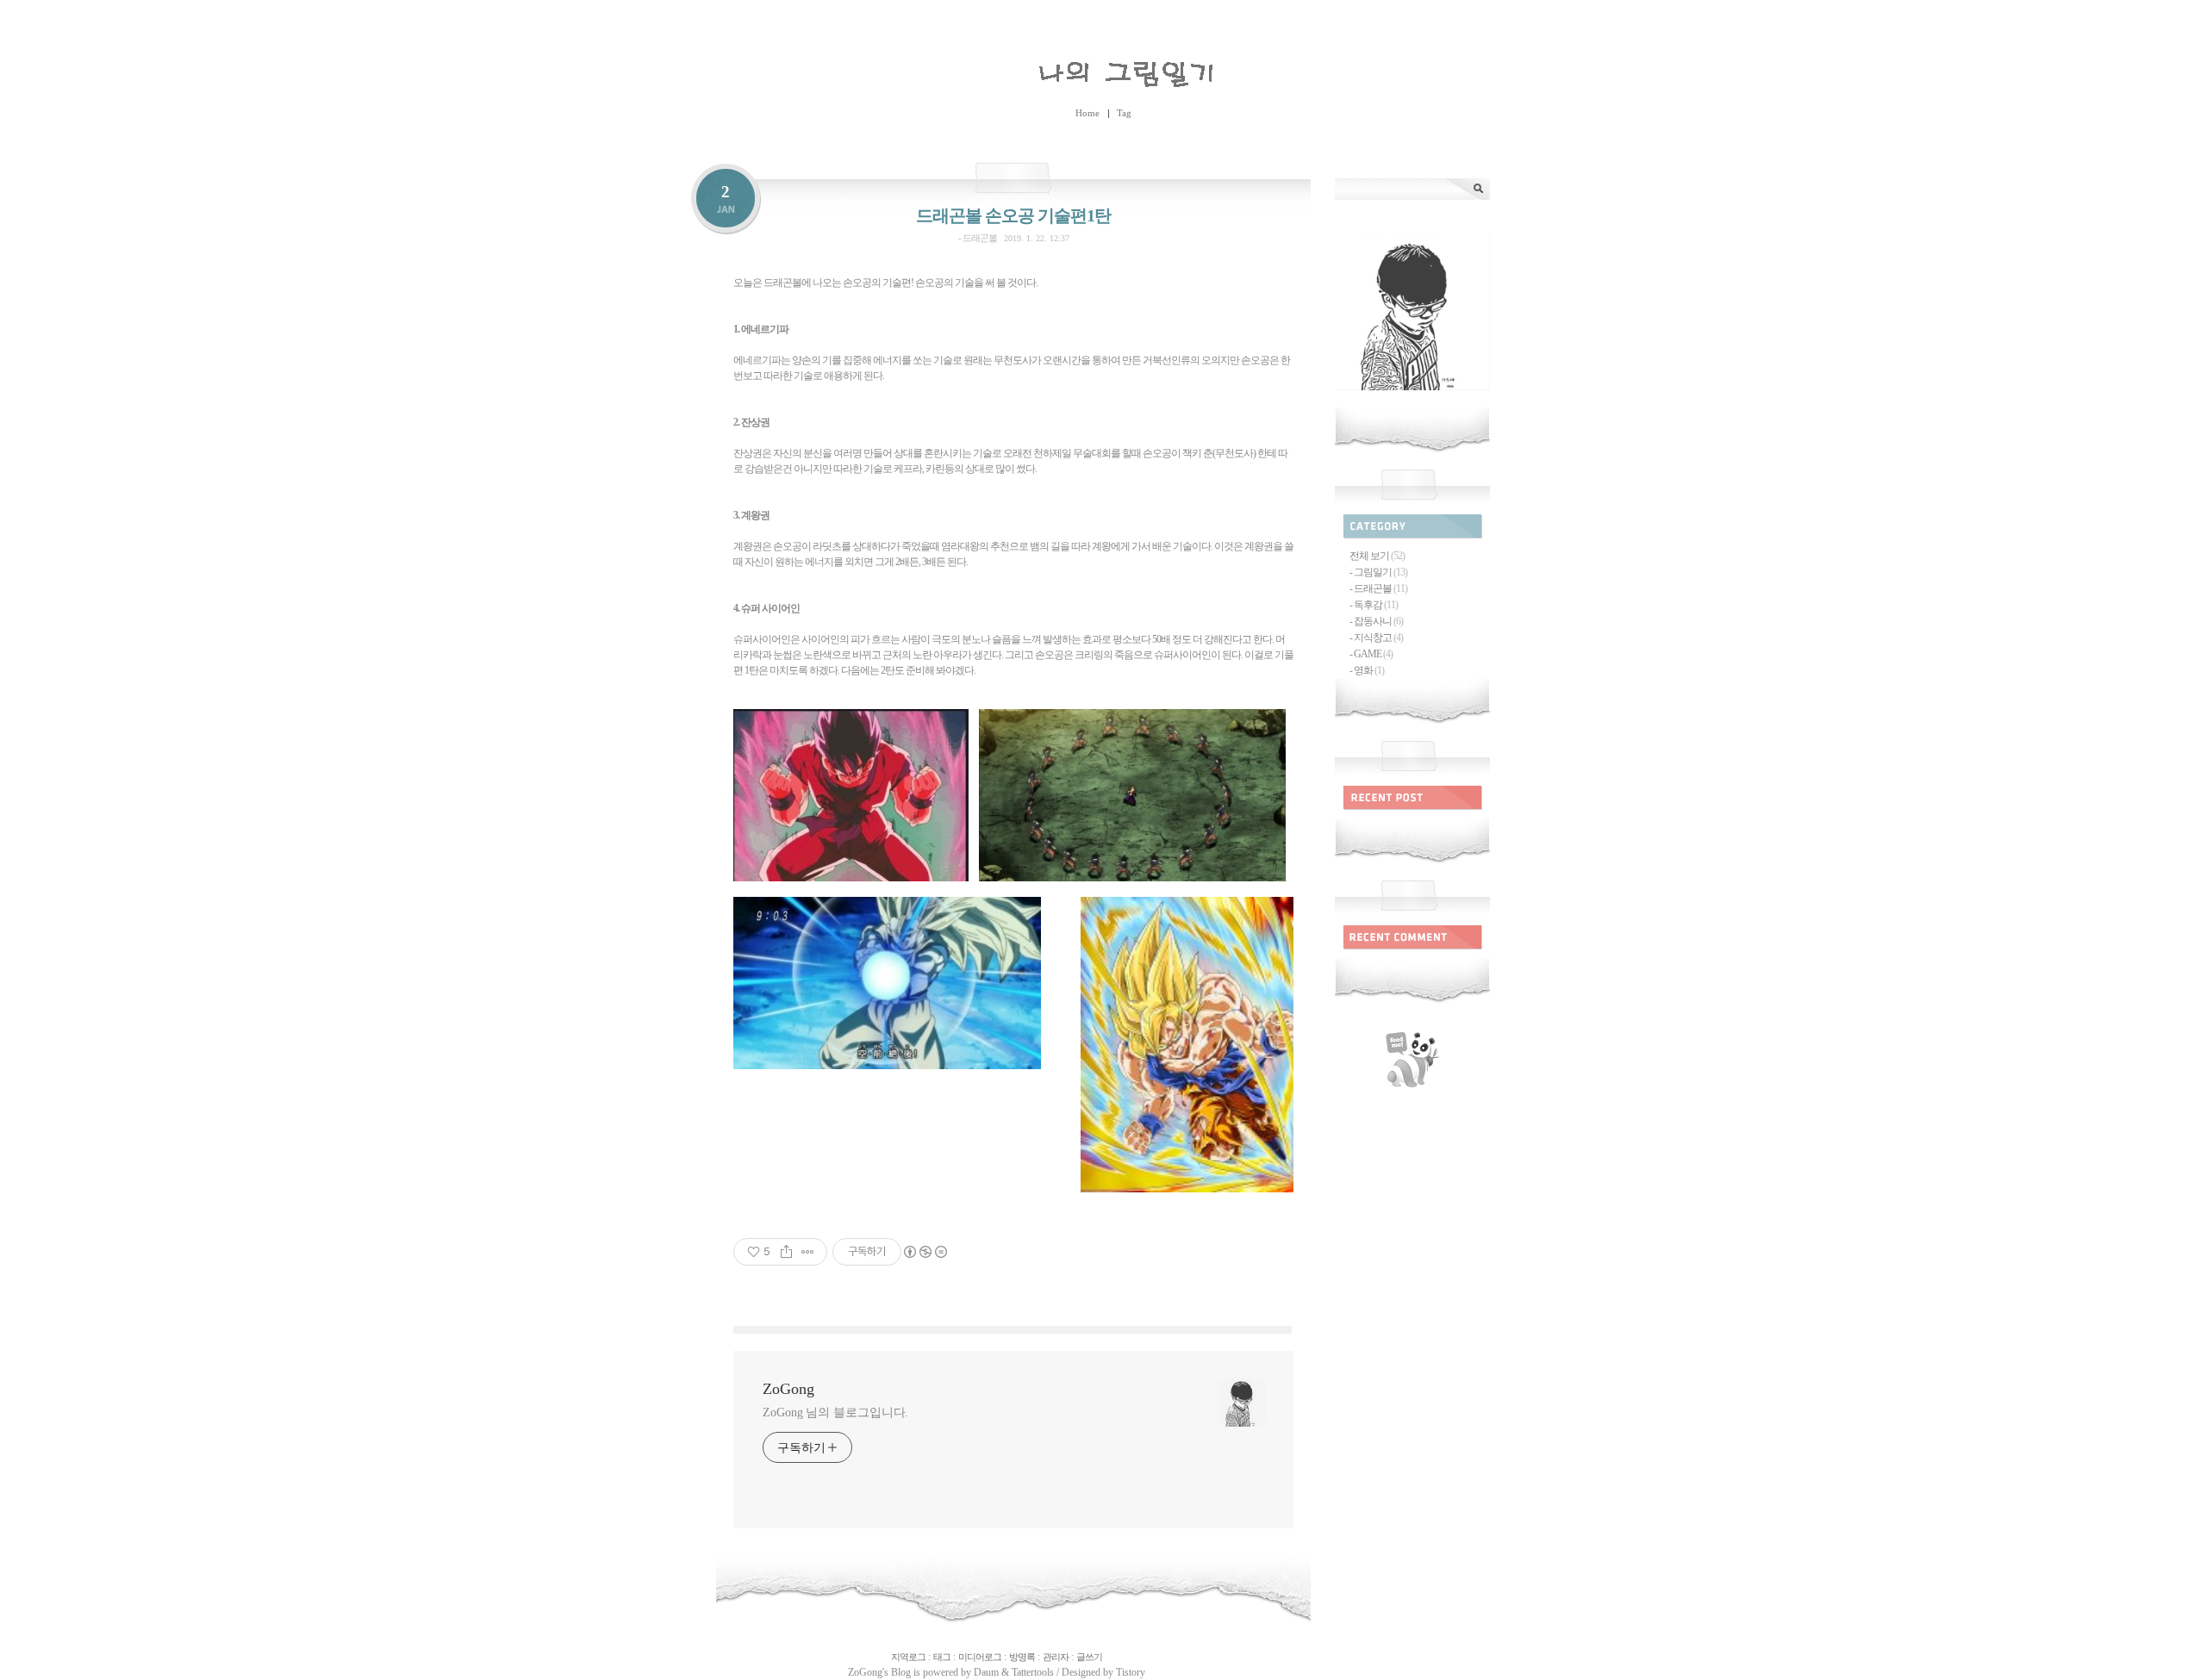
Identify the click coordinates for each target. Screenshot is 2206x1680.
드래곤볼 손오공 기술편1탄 (1013, 215)
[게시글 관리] (808, 1252)
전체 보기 (1377, 556)
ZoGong (1103, 70)
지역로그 (908, 1657)
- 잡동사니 (1376, 621)
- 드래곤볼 (978, 238)
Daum (986, 1672)
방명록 (1022, 1657)
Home (1087, 113)
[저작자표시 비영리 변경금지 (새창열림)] (925, 1252)
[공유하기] (786, 1252)
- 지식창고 (1376, 638)
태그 (942, 1657)
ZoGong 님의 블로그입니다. (835, 1412)
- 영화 (1367, 670)
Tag (1124, 113)
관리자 (1056, 1657)
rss (1412, 1060)
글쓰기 (1089, 1657)
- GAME (1371, 654)
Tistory (1131, 1672)
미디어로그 (980, 1657)
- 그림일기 (1378, 572)
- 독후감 (1374, 605)
